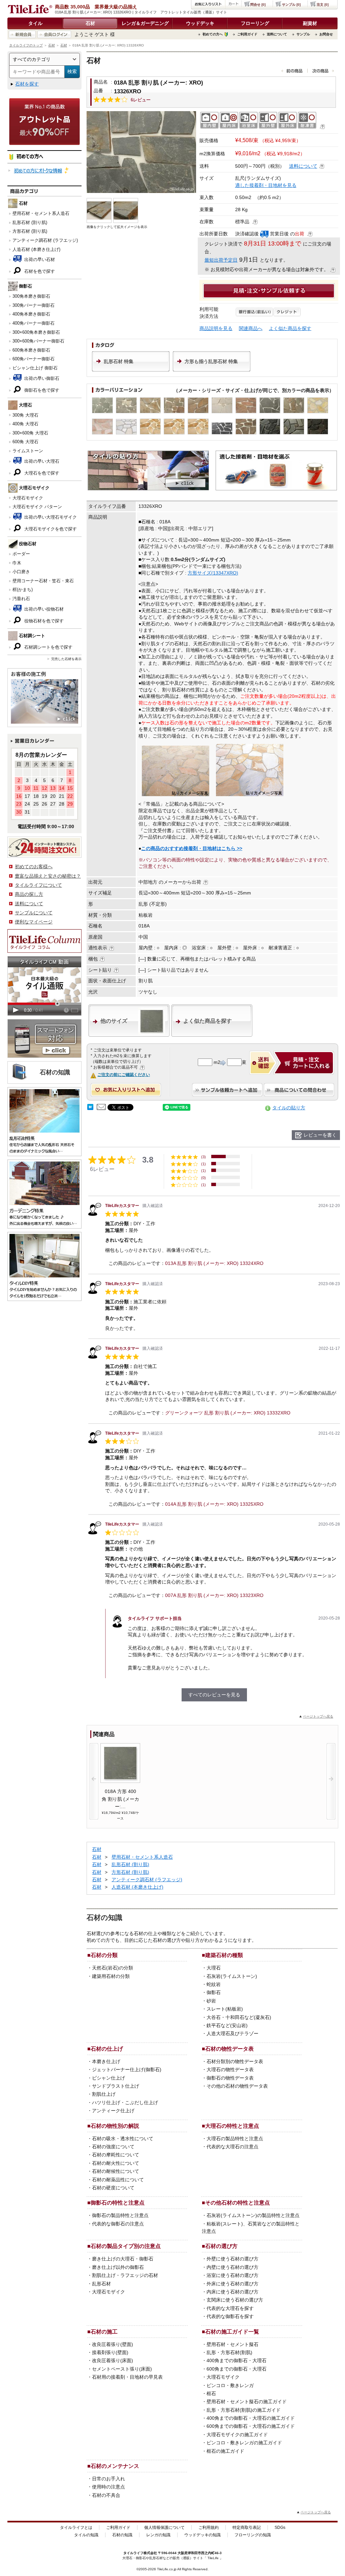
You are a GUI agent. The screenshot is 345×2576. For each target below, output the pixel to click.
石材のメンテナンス (115, 2466)
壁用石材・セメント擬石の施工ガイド (247, 2402)
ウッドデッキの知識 (202, 2535)
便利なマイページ (34, 922)
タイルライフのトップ (26, 45)
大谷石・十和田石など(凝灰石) (239, 2017)
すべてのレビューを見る (214, 1695)
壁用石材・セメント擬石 (232, 2344)
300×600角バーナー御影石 (38, 341)
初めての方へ (213, 34)
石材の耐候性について (116, 2171)
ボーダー (21, 554)
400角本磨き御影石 (31, 314)
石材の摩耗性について (116, 2155)
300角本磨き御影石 (31, 296)
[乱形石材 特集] (131, 370)
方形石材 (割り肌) (30, 231)
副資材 (310, 23)
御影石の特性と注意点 (118, 2203)
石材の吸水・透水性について (123, 2139)
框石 (211, 2393)
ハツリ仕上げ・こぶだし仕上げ (125, 2102)
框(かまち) (23, 590)
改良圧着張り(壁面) (113, 2344)
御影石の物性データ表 (230, 2078)
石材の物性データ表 (229, 2049)
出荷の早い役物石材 (43, 609)
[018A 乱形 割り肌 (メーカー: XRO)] (141, 152)
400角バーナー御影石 (34, 323)
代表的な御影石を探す (230, 2316)
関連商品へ (251, 328)
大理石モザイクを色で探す (50, 529)
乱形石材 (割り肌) (30, 222)
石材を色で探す (39, 271)
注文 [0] (323, 5)
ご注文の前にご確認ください (124, 1075)
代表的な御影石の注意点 (118, 2224)
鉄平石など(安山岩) (227, 2025)
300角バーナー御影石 (34, 305)
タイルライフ (133, 2553)
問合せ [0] (258, 5)
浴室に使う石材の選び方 (232, 2275)
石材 (90, 23)
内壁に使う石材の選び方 (232, 2267)
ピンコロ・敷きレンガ (230, 2385)
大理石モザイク (28, 498)
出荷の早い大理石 (41, 461)
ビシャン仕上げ (108, 2078)
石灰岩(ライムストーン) (232, 1976)
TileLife (213, 2558)
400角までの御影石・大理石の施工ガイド (251, 2418)
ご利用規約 (209, 2528)
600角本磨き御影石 (31, 350)
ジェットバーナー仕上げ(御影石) (127, 2069)
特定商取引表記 (247, 2528)
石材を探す (27, 84)
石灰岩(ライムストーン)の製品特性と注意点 (253, 2215)
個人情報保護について (164, 2528)
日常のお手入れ (108, 2479)
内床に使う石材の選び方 (232, 2292)
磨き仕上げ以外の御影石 (118, 2267)
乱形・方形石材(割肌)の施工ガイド (244, 2410)
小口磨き (21, 572)
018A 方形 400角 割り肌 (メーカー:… (120, 1799)
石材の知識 (122, 2535)
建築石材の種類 (224, 1955)
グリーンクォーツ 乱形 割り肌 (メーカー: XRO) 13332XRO (228, 1413)
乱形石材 (101, 2284)
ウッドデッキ (200, 23)
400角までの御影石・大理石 (237, 2360)
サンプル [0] (291, 5)
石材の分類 (104, 1955)
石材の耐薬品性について (118, 2180)
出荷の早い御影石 (41, 378)
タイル (35, 23)
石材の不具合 (106, 2495)
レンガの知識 (158, 2535)
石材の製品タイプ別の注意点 (126, 2246)
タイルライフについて (38, 885)
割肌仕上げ (104, 2094)
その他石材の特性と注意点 (238, 2203)
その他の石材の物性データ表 (237, 2086)
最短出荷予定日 (221, 260)
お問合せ (326, 34)
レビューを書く (320, 1135)
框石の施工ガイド (225, 2451)
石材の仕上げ (107, 2049)
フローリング (255, 23)
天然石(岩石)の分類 (113, 1968)
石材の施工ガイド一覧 (232, 2332)
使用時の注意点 (108, 2487)
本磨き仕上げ (106, 2061)
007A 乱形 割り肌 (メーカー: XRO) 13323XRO (214, 1595)
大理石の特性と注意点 (232, 2126)
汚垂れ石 (21, 599)
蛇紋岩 (214, 1984)
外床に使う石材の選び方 (232, 2284)
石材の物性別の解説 (115, 2126)
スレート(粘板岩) (225, 2009)
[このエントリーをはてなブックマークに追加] (90, 1108)
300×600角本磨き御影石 (36, 332)
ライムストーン (28, 451)
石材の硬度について (113, 2188)
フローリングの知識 (253, 2535)
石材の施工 (104, 2332)
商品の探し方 (29, 894)
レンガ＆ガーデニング (145, 23)
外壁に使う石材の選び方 (232, 2259)
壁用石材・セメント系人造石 (41, 213)
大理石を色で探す (41, 473)
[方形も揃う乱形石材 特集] (212, 370)
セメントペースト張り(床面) (122, 2369)
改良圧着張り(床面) (113, 2360)
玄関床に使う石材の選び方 (235, 2300)
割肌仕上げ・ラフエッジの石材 (125, 2275)
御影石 (214, 1992)
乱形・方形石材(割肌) (229, 2352)
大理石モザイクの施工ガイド (237, 2435)
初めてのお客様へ (34, 867)
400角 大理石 (25, 424)
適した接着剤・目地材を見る (266, 185)
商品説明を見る (216, 328)
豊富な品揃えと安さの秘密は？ (48, 876)
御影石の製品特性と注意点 (120, 2215)
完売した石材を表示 (66, 659)
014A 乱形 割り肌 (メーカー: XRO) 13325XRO (214, 1504)
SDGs (280, 2528)
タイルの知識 (86, 2535)
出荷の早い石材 (39, 259)
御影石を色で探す (41, 390)
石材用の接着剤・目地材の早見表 (127, 2377)
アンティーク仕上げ (113, 2111)
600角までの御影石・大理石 (237, 2369)
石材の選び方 (221, 2246)
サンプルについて (34, 913)
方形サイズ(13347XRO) (213, 573)
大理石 (214, 1968)
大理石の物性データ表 (230, 2069)
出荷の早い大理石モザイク (50, 517)
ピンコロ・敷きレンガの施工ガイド (244, 2443)
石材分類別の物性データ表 (235, 2061)
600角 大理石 (25, 442)
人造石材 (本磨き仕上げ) (36, 249)
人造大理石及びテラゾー (232, 2033)
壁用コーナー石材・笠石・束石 (43, 581)
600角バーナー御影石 (34, 359)
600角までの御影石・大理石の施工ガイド (251, 2426)
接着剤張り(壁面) (110, 2352)
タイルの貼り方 (289, 1108)
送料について (277, 34)
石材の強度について (113, 2147)
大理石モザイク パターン (37, 507)
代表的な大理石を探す (230, 2308)
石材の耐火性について (116, 2163)
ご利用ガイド (247, 34)
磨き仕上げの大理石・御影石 (123, 2259)
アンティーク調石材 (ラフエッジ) (45, 240)
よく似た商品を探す (290, 328)
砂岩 (211, 2001)
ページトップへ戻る (318, 1716)
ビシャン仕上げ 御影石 (35, 368)
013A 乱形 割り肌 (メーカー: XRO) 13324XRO (214, 1263)
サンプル (303, 34)
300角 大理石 (25, 415)
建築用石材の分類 (111, 1976)
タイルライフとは (76, 2528)
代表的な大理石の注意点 (232, 2147)
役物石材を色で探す (43, 621)
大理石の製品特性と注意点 (235, 2139)
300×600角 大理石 (30, 433)
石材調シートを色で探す (48, 647)
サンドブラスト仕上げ (116, 2086)
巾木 (17, 563)
